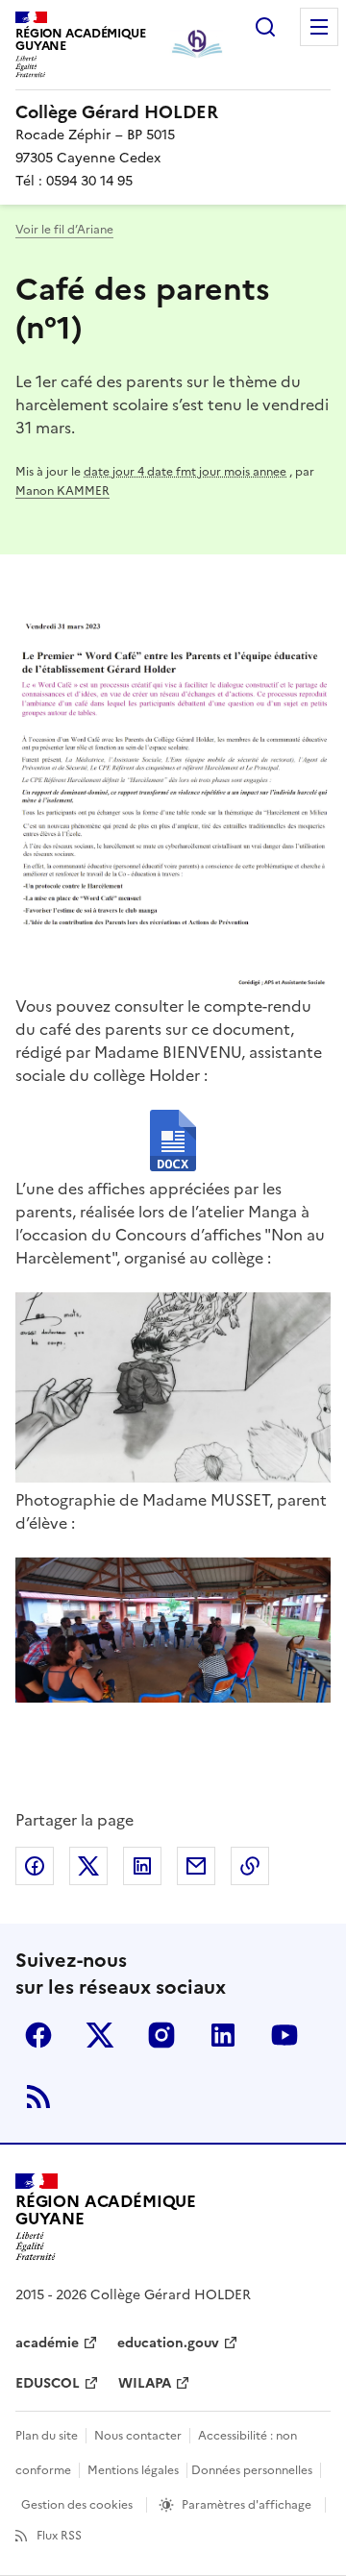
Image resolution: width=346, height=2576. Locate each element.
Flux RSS (59, 2536)
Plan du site (47, 2436)
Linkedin (223, 2035)
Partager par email (196, 1866)
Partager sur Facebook (35, 1866)
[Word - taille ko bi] (173, 1143)
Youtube (284, 2035)
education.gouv (168, 2343)
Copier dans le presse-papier (250, 1866)
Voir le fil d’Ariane (64, 230)
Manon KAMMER (62, 491)
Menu (319, 27)
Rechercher (265, 27)
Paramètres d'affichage (247, 2505)
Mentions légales (133, 2470)
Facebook (38, 2035)
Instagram (161, 2035)
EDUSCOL (48, 2383)
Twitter (100, 2035)
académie (47, 2343)
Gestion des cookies (77, 2505)
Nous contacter (138, 2436)
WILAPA (145, 2383)
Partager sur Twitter (88, 1866)
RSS (38, 2097)
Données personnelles (252, 2470)
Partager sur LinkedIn (142, 1866)
